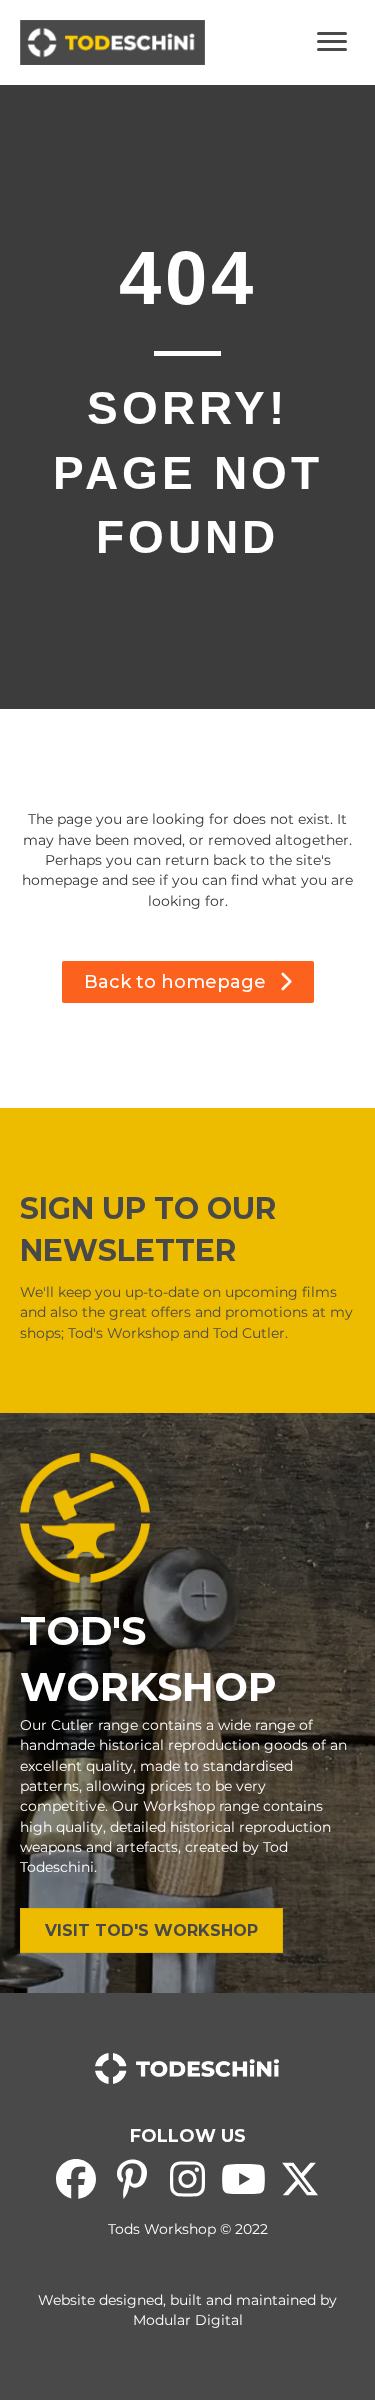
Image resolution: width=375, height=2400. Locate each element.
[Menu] (332, 42)
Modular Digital (188, 2320)
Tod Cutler (249, 1333)
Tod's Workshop (123, 1333)
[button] (188, 982)
